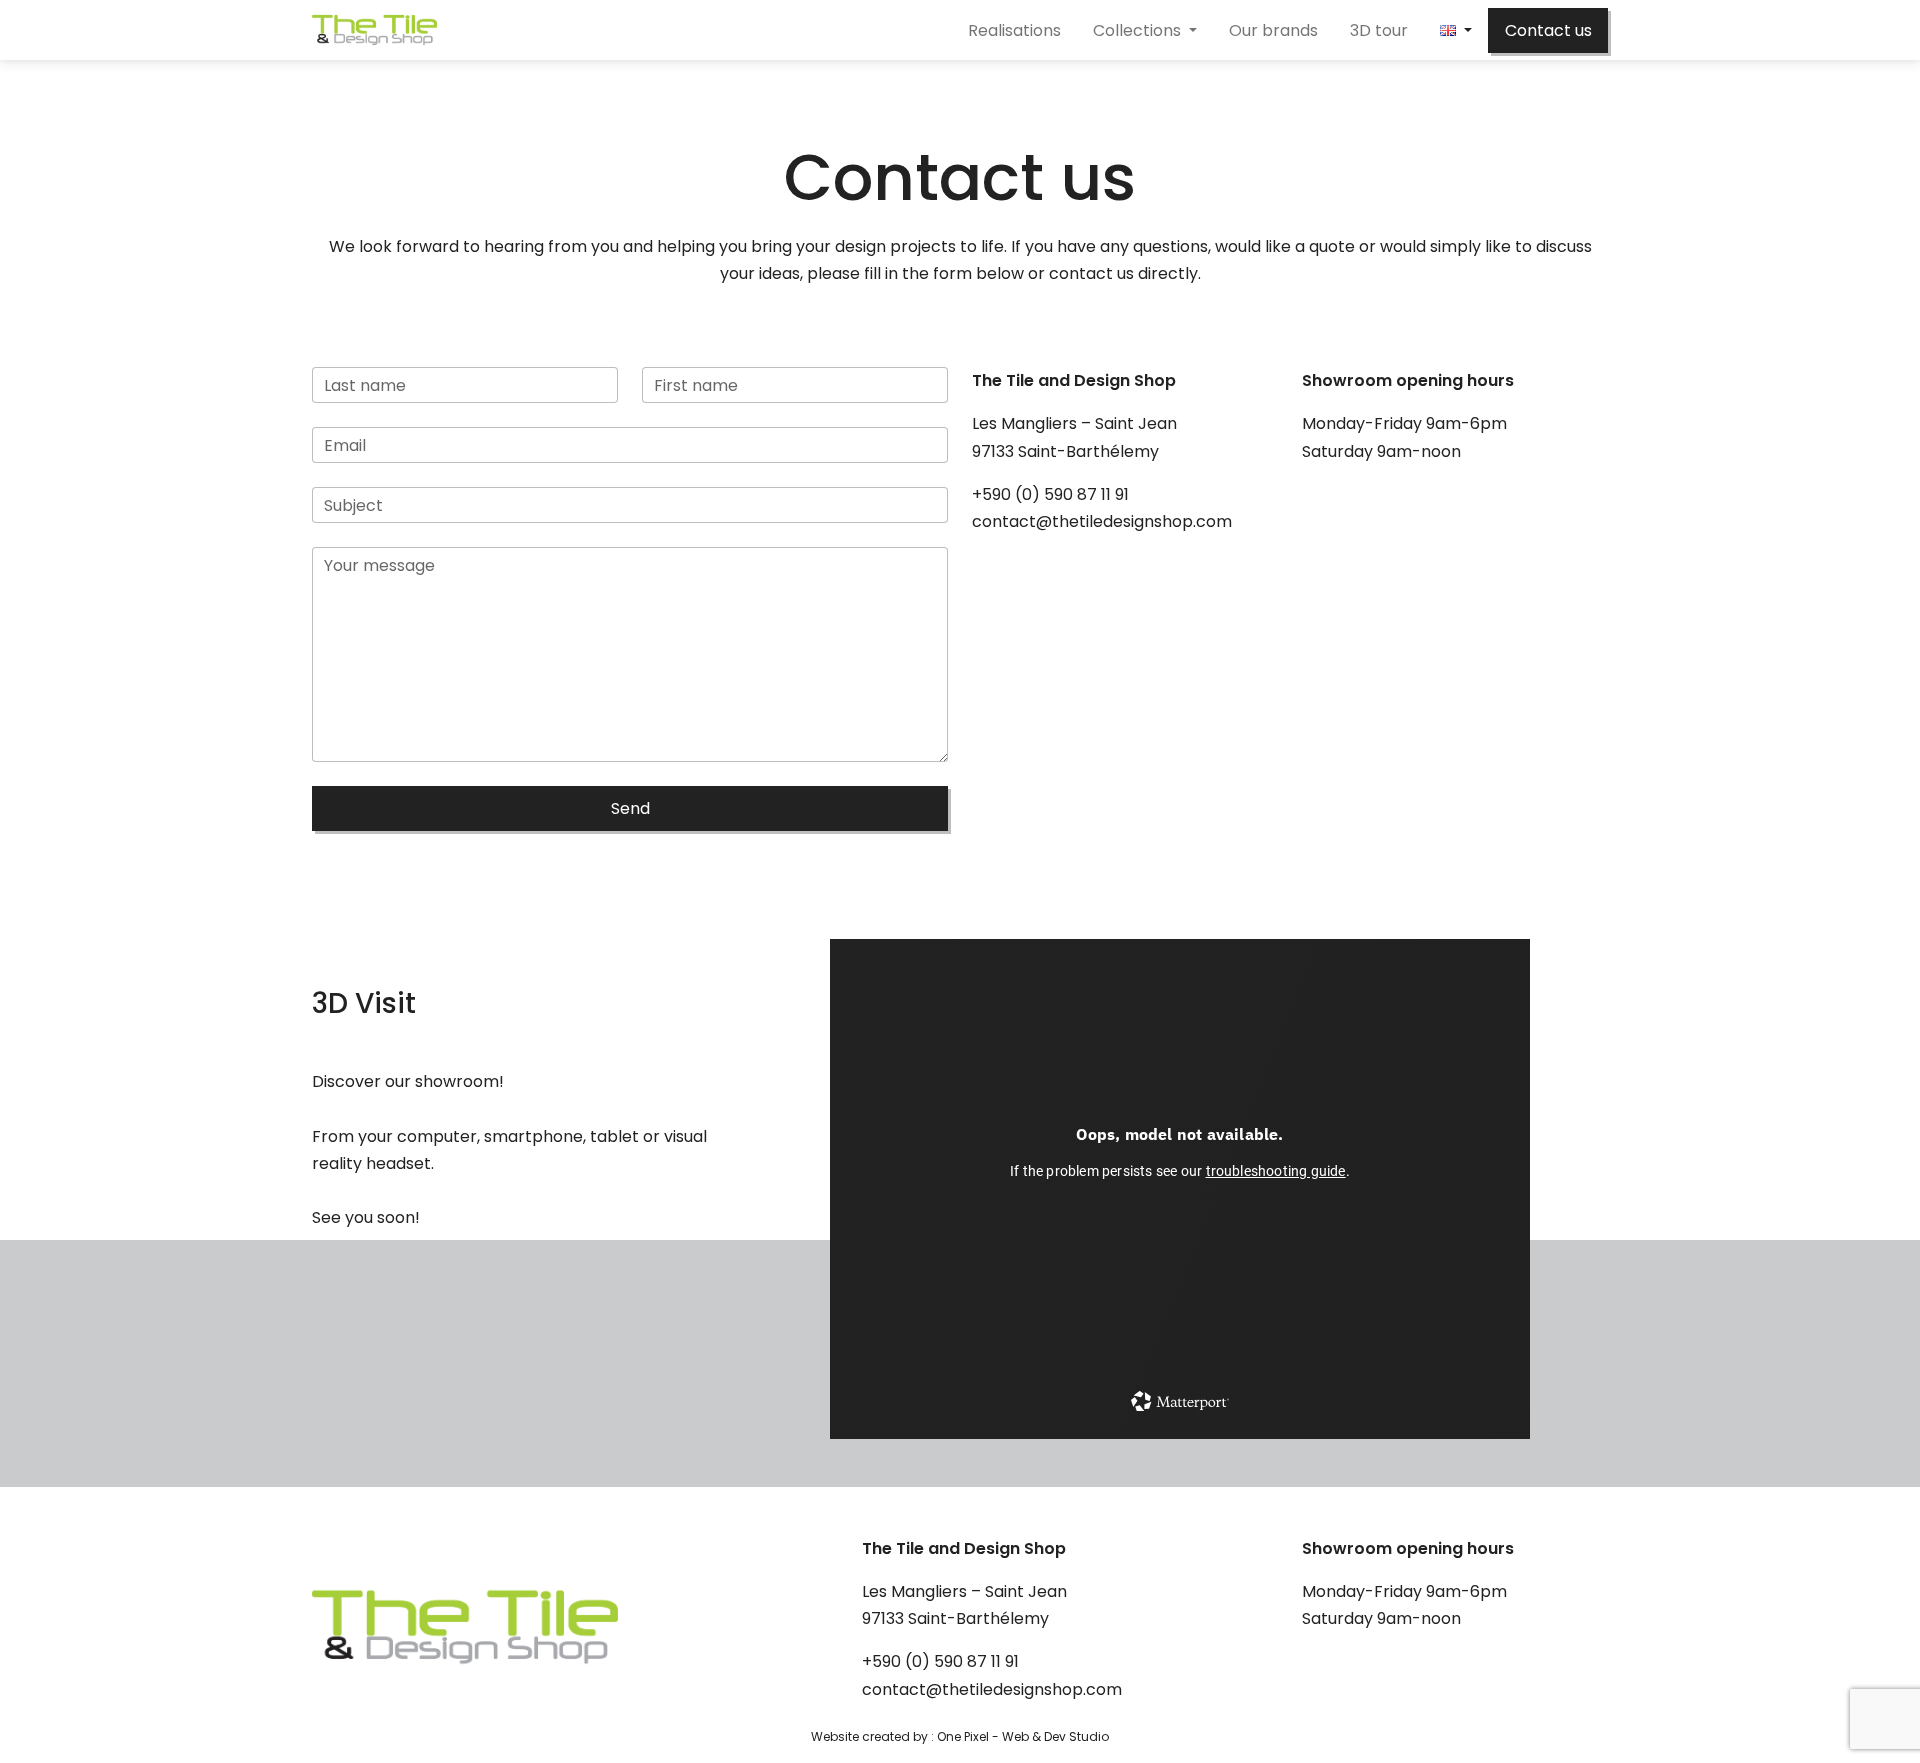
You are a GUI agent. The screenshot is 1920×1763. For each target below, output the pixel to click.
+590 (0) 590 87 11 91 (1050, 494)
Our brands (1273, 30)
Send (630, 808)
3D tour (1379, 30)
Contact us (1548, 30)
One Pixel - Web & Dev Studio (1023, 1736)
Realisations (1014, 30)
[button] (1456, 30)
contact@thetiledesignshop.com (1102, 521)
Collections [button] (1139, 30)
